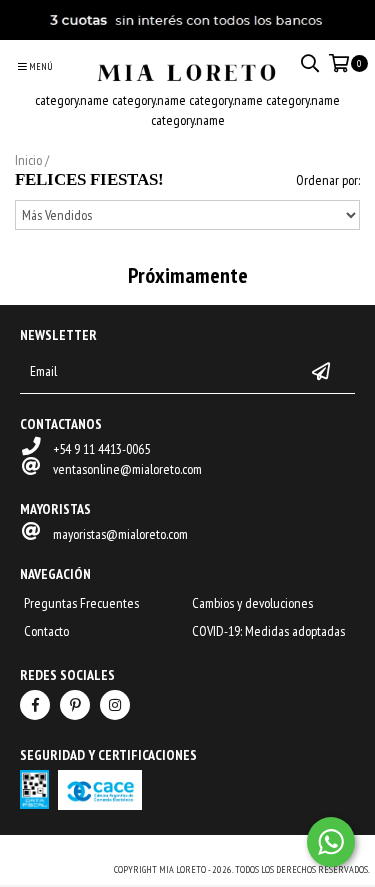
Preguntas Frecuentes (81, 603)
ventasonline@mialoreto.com (127, 469)
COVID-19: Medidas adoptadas (268, 631)
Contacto (46, 631)
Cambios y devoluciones (252, 603)
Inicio (28, 160)
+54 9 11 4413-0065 (101, 449)
